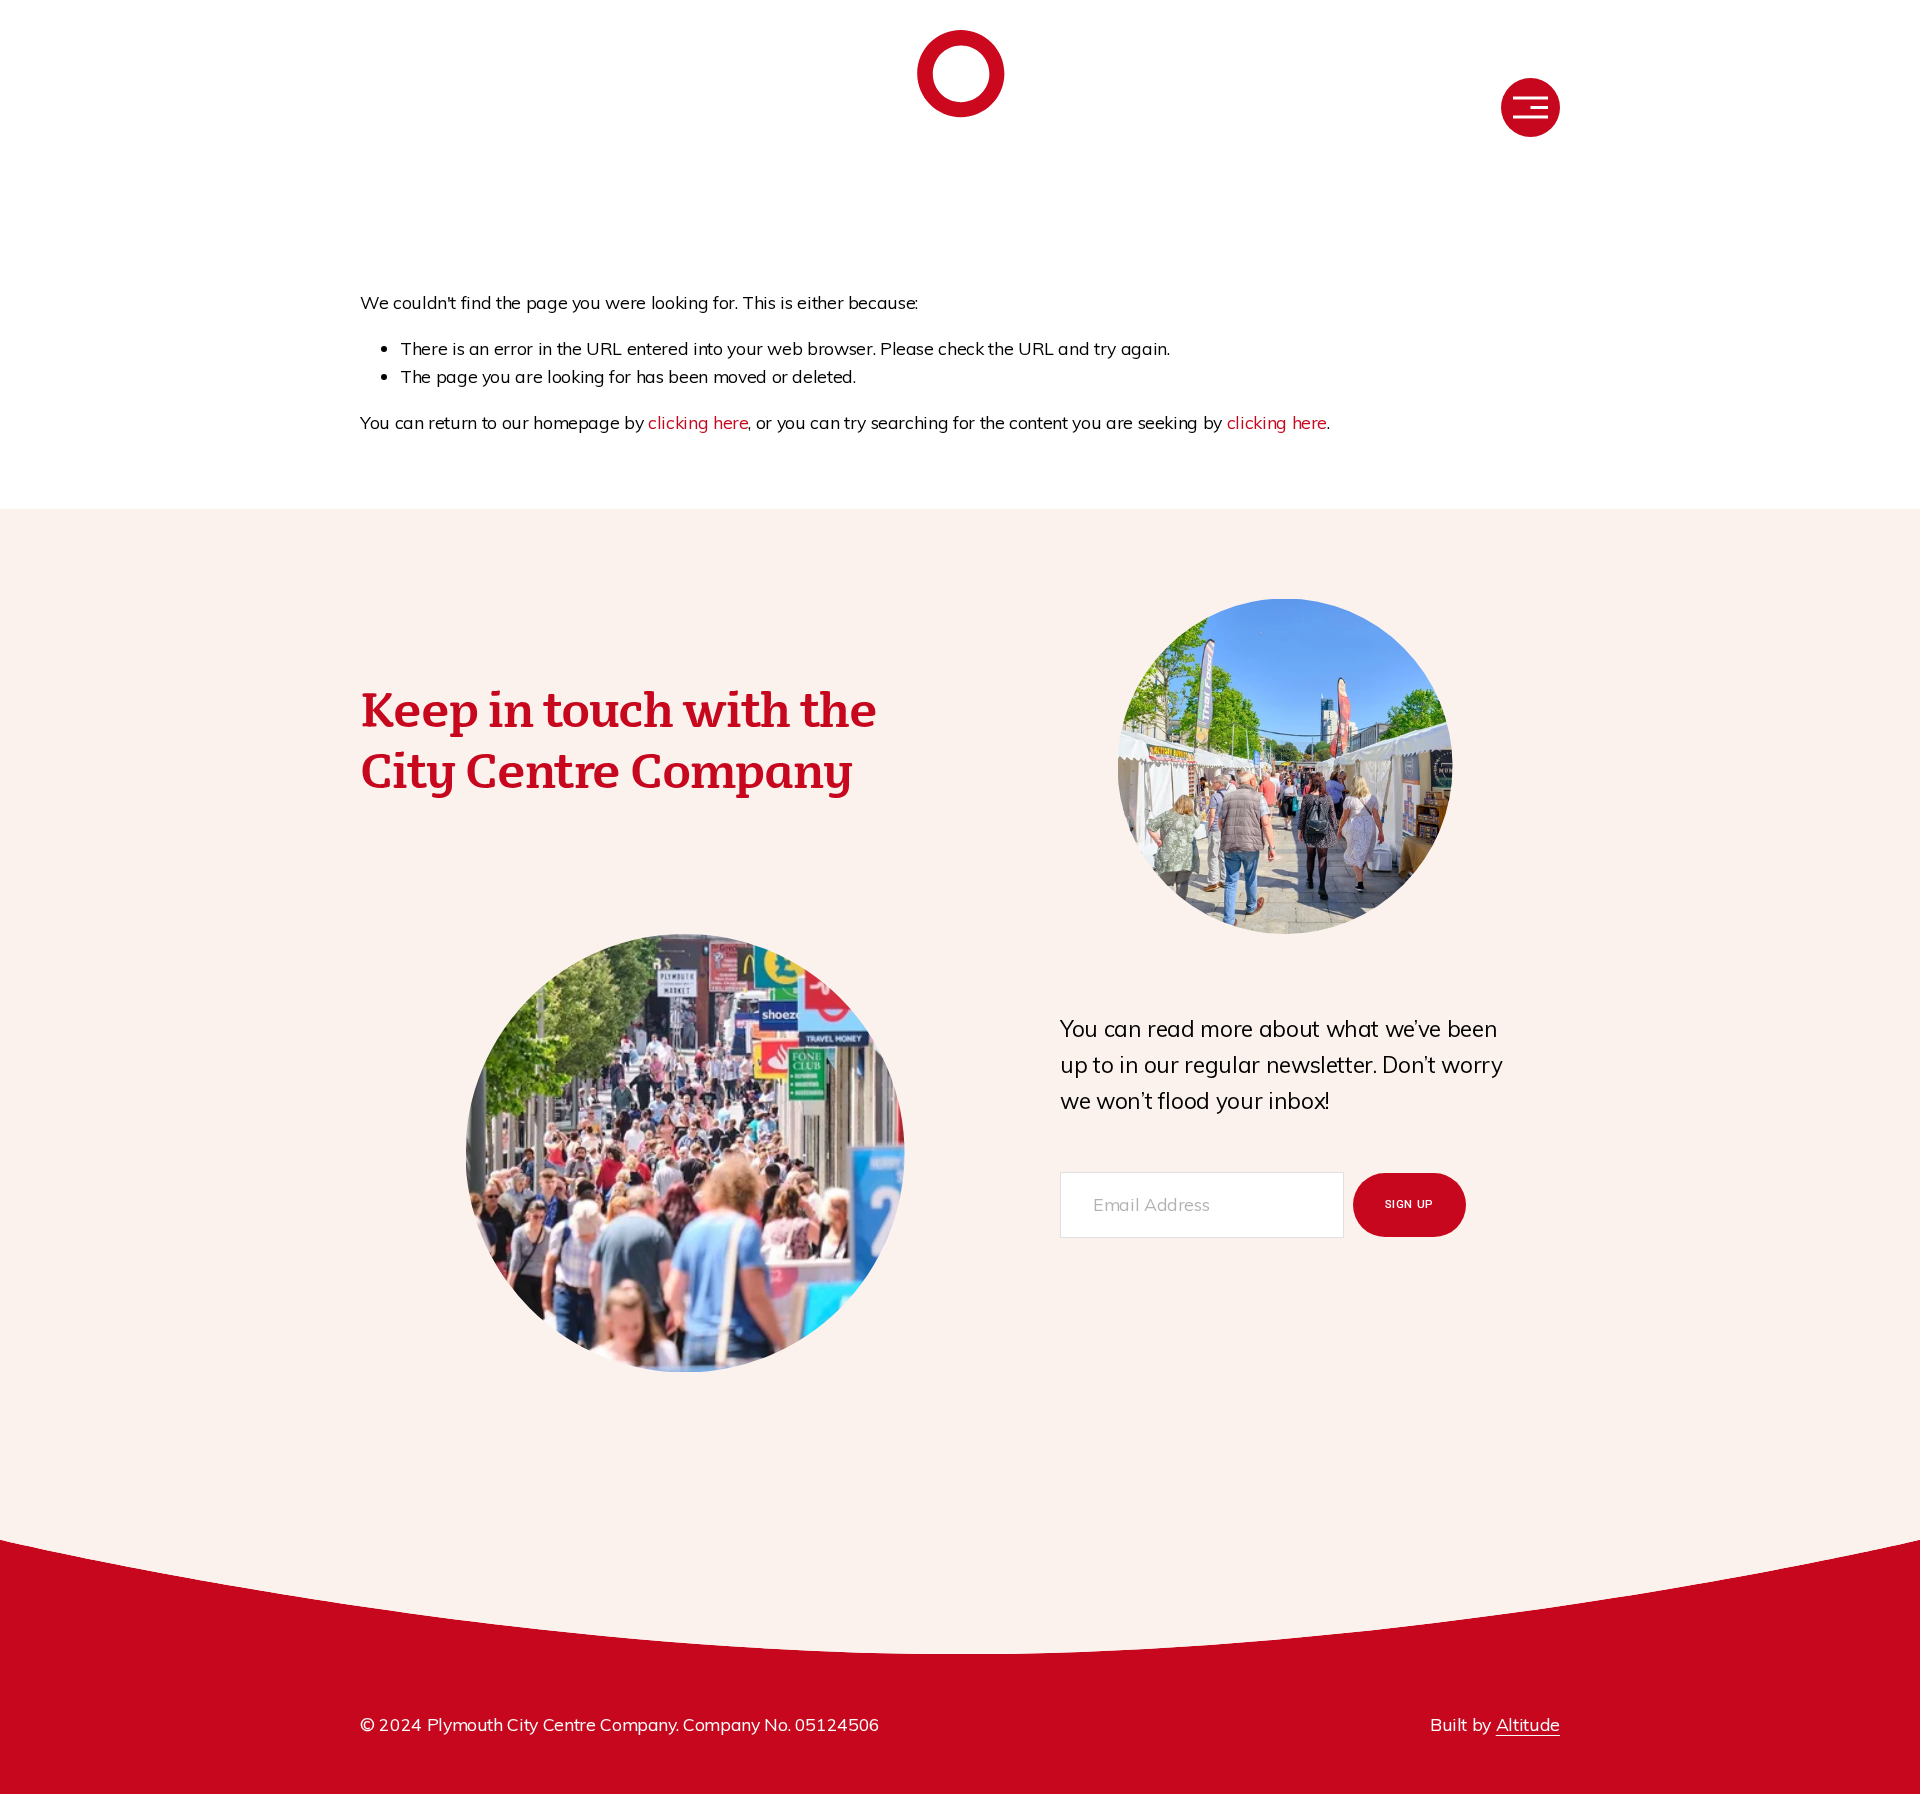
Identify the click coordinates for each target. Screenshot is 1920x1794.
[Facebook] (370, 107)
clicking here (698, 422)
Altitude (1528, 1724)
